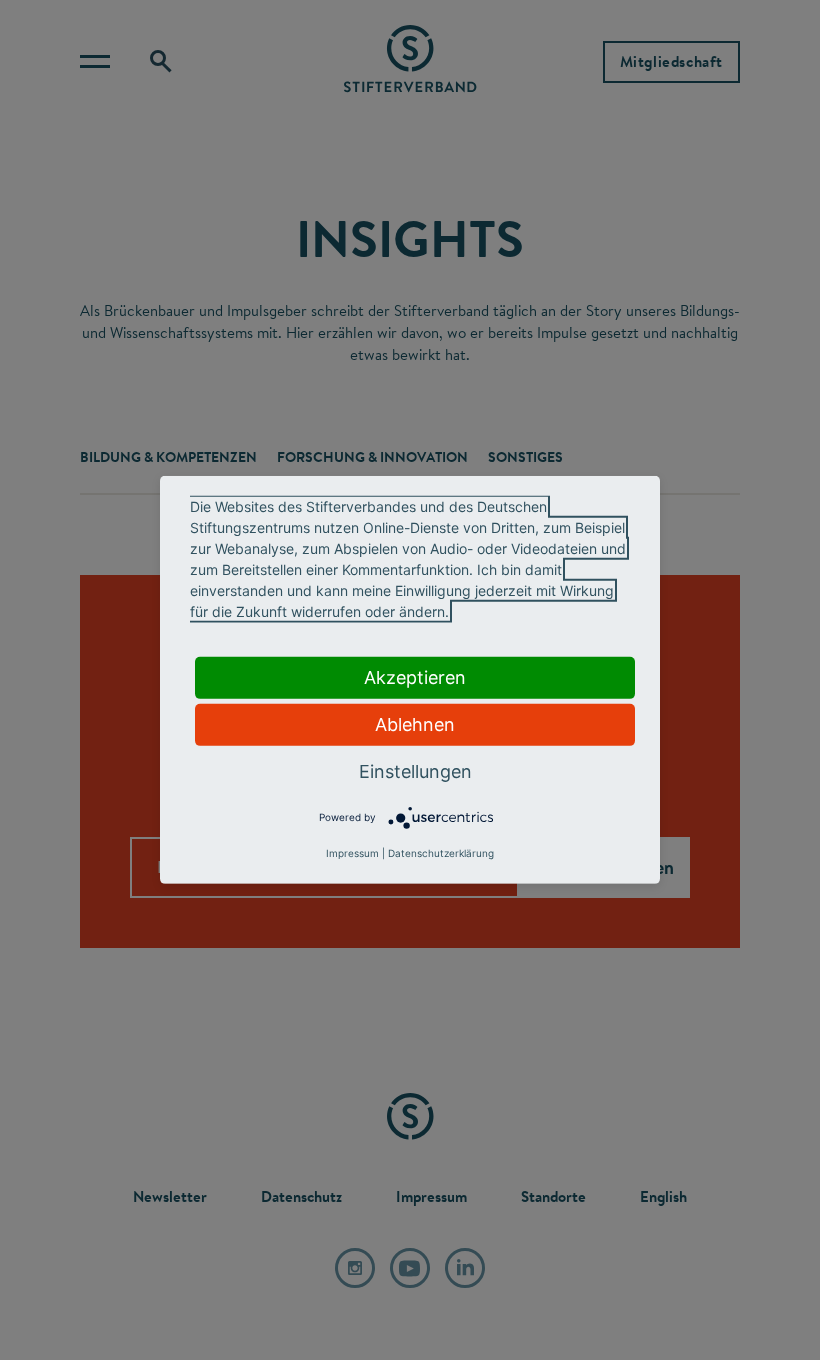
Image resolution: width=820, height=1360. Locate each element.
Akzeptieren (415, 677)
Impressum (352, 853)
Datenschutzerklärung (441, 853)
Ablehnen (415, 724)
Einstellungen (415, 771)
